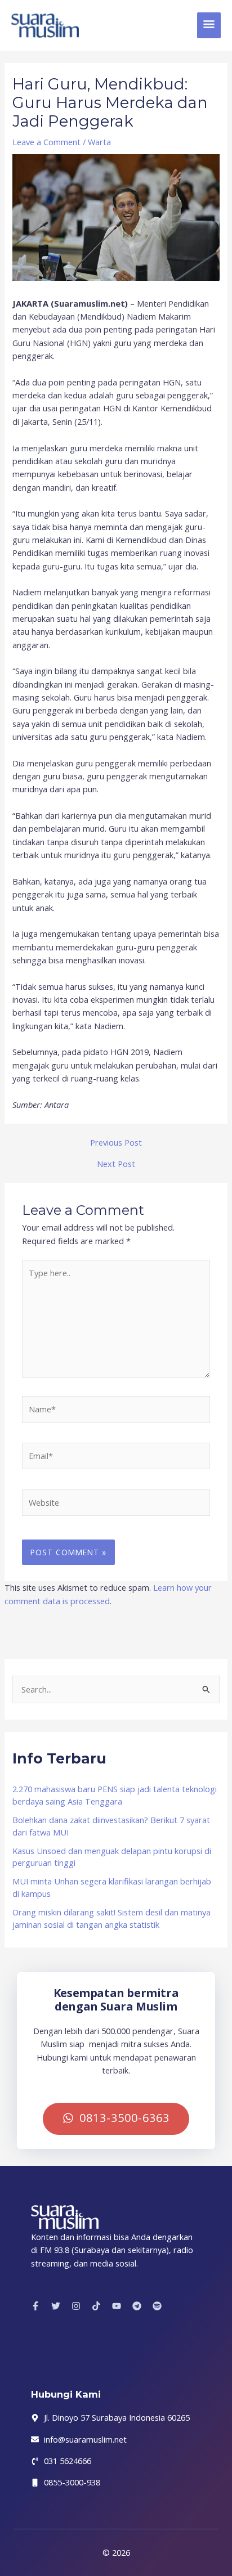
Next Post (116, 1164)
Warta (99, 142)
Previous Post (116, 1143)
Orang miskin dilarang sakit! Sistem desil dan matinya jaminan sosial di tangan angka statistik (111, 1918)
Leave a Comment (46, 142)
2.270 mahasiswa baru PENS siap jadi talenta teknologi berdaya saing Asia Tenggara (115, 1795)
